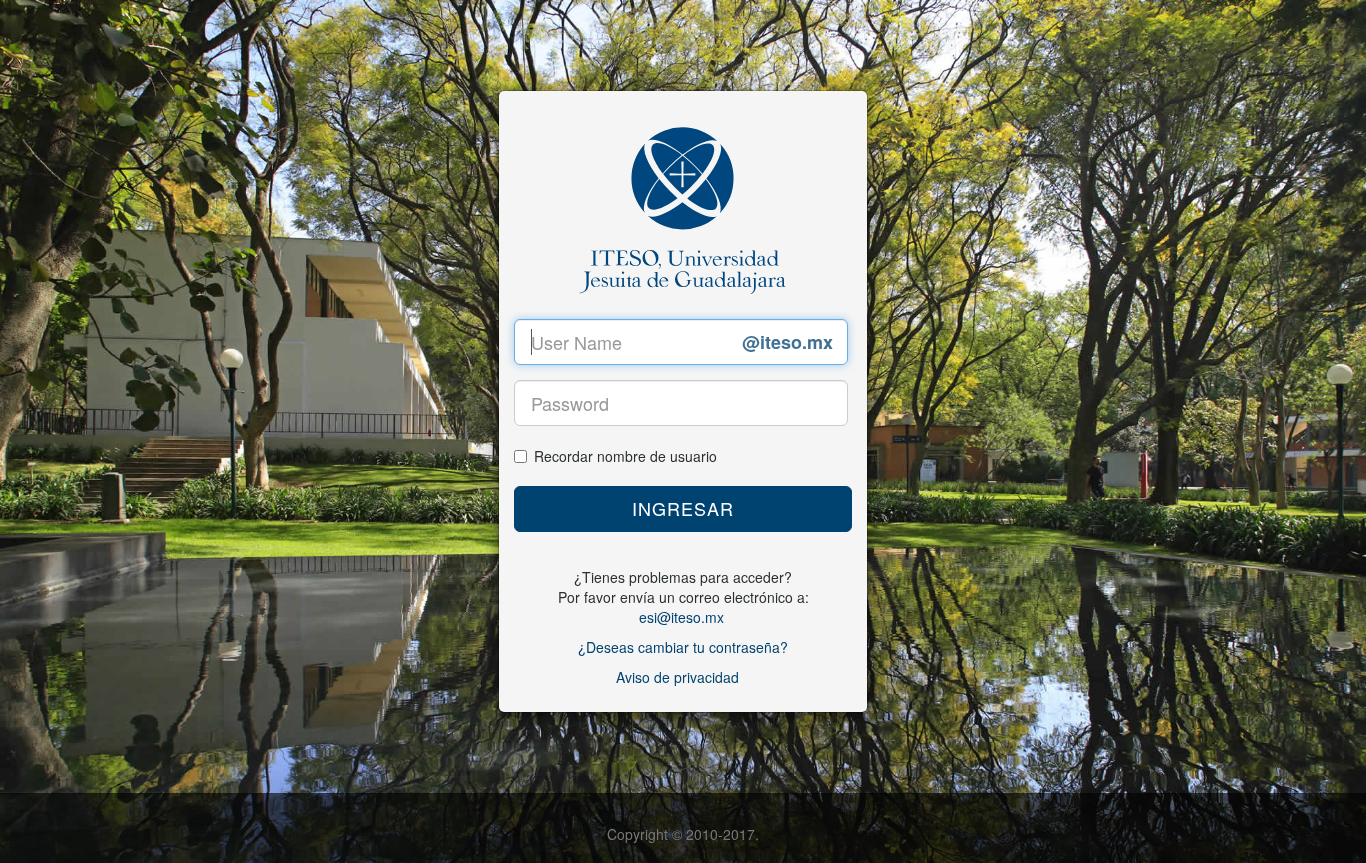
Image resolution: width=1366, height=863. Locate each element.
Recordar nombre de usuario (625, 456)
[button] (683, 509)
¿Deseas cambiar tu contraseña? (683, 647)
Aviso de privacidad (677, 677)
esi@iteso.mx (681, 617)
